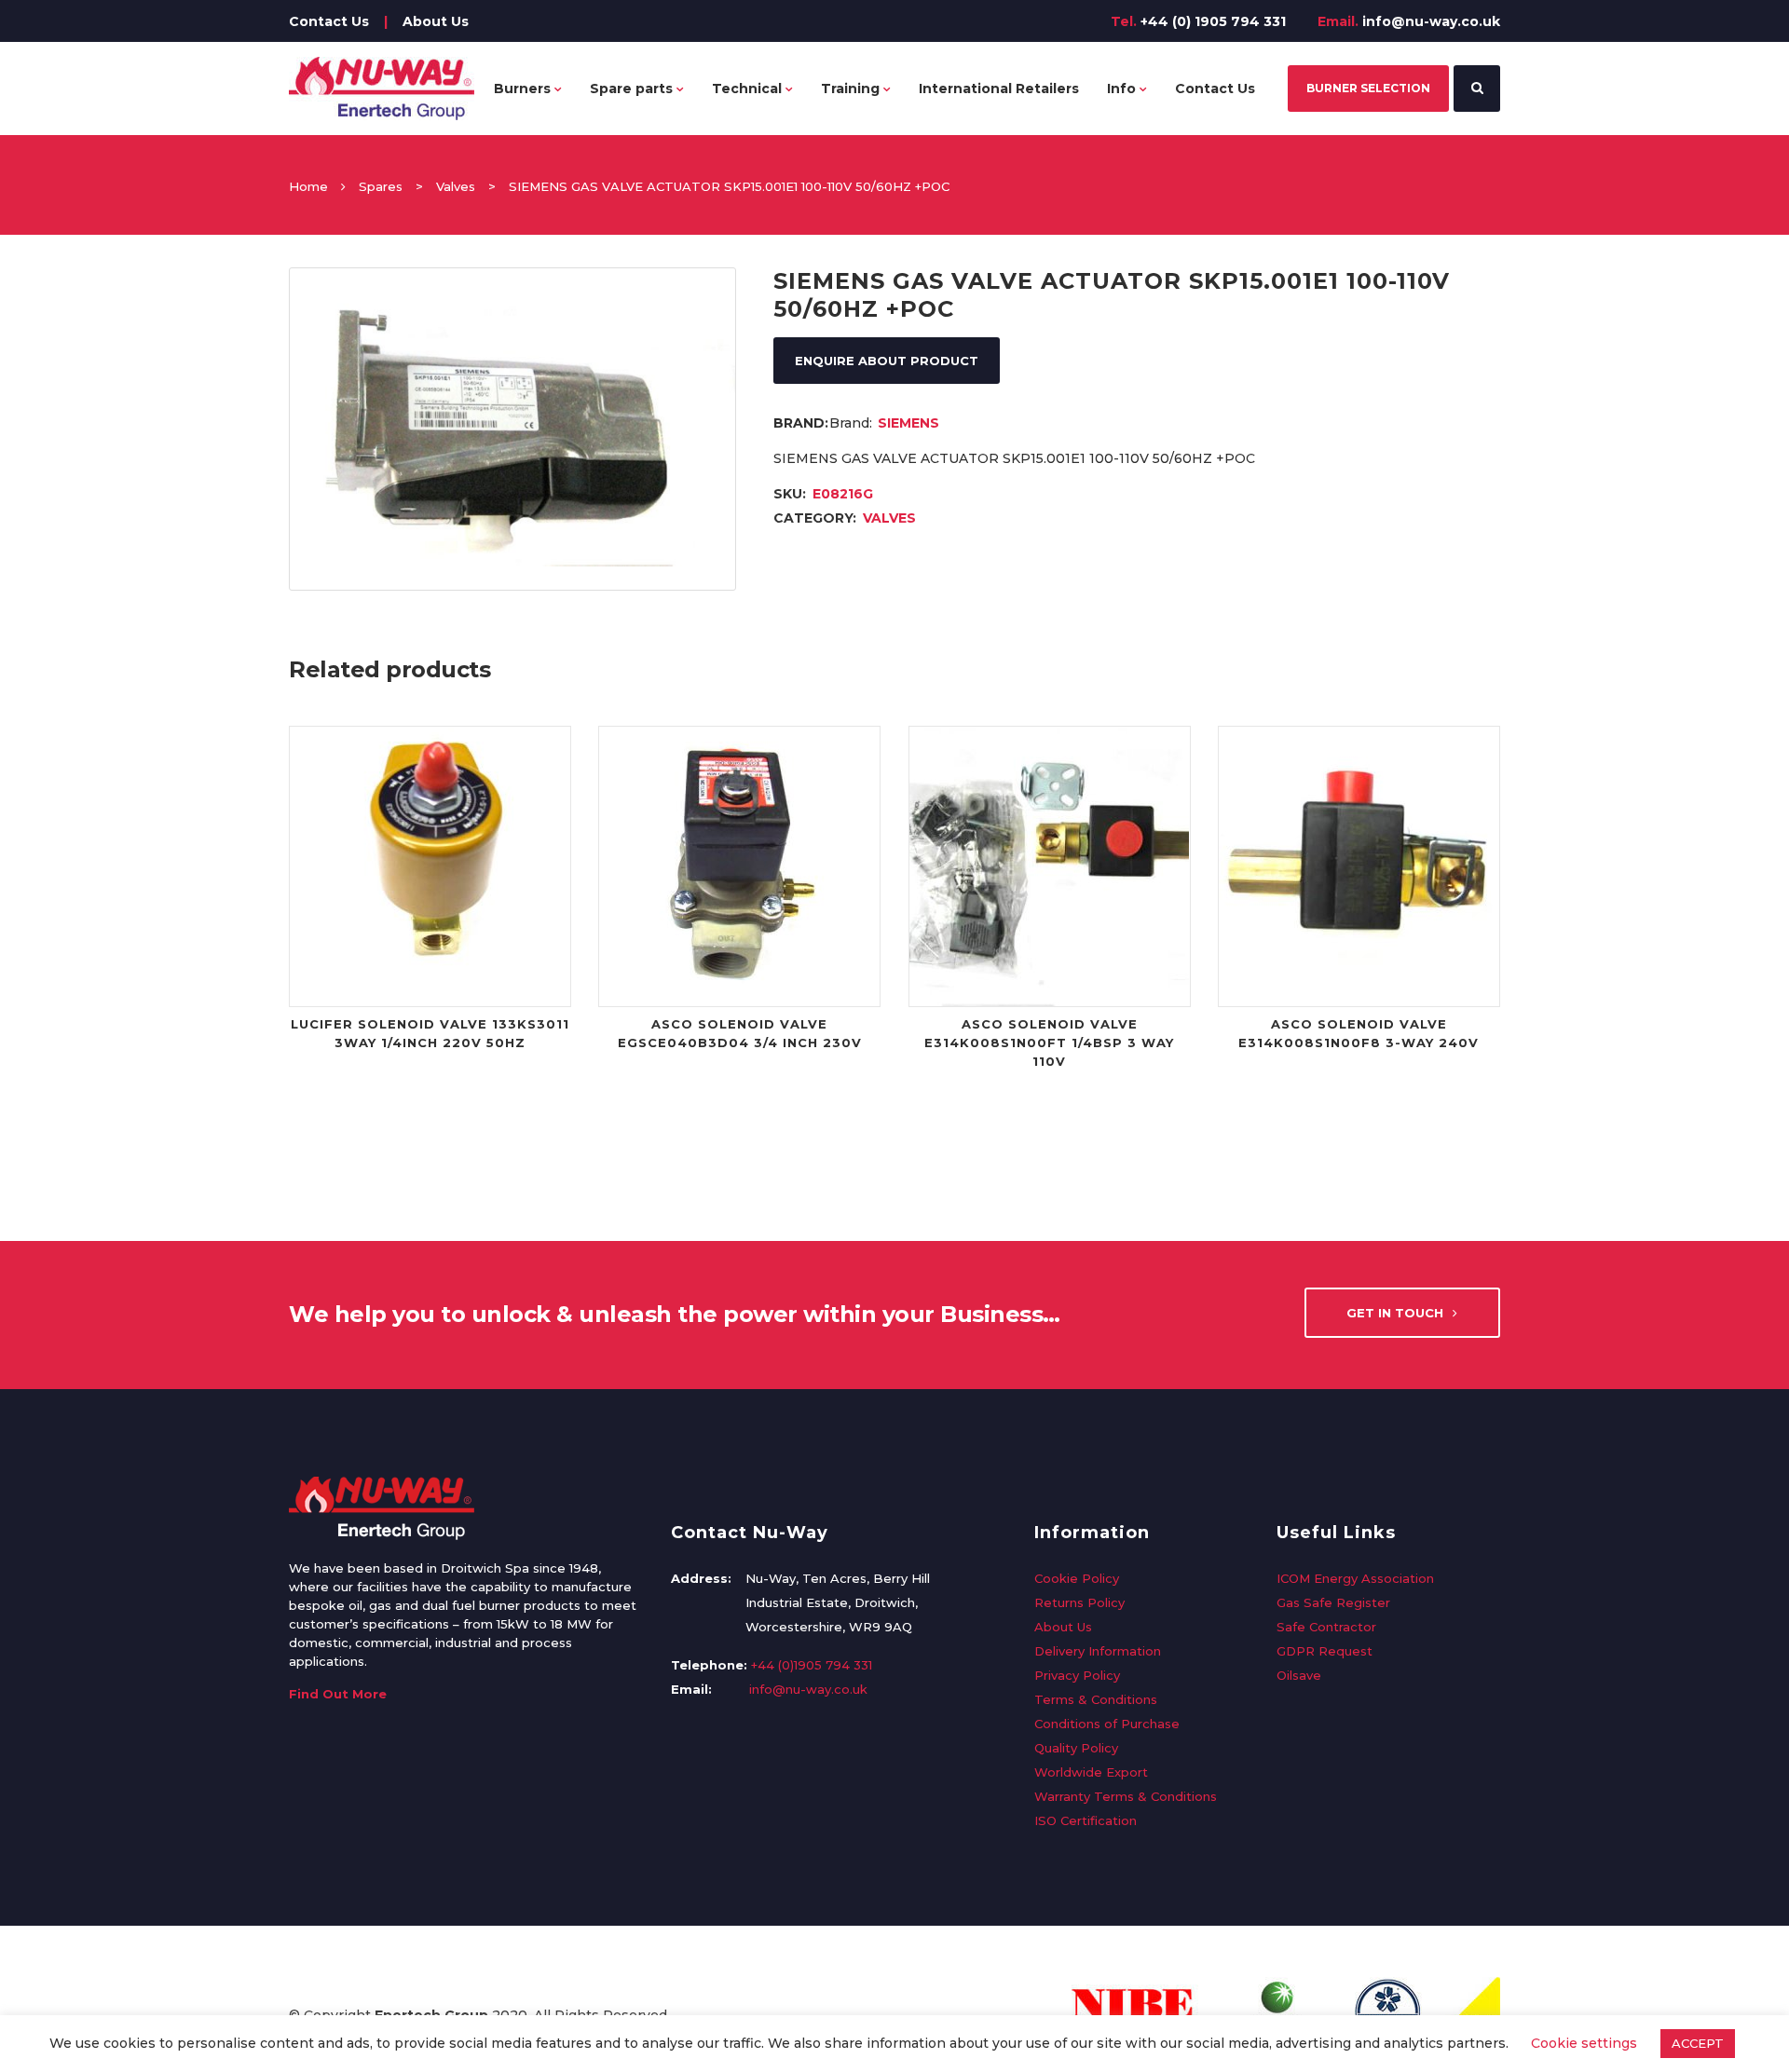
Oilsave (1299, 1675)
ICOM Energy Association (1355, 1578)
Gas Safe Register (1333, 1602)
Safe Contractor (1326, 1627)
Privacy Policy (1077, 1675)
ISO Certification (1086, 1820)
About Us (436, 21)
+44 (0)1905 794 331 (812, 1665)
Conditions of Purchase (1107, 1724)
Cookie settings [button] (1584, 2043)
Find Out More (338, 1694)
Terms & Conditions (1096, 1699)
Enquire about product (887, 361)
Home (308, 186)
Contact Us (329, 21)
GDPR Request (1325, 1651)
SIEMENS (908, 423)
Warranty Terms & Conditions (1126, 1796)
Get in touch (1395, 1313)
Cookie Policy (1077, 1578)
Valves (456, 186)
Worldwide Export (1091, 1772)
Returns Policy (1079, 1602)
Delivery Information (1098, 1651)
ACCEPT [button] (1698, 2043)
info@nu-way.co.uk (1431, 21)
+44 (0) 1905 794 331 (1213, 21)
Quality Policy (1076, 1748)
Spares (381, 186)
